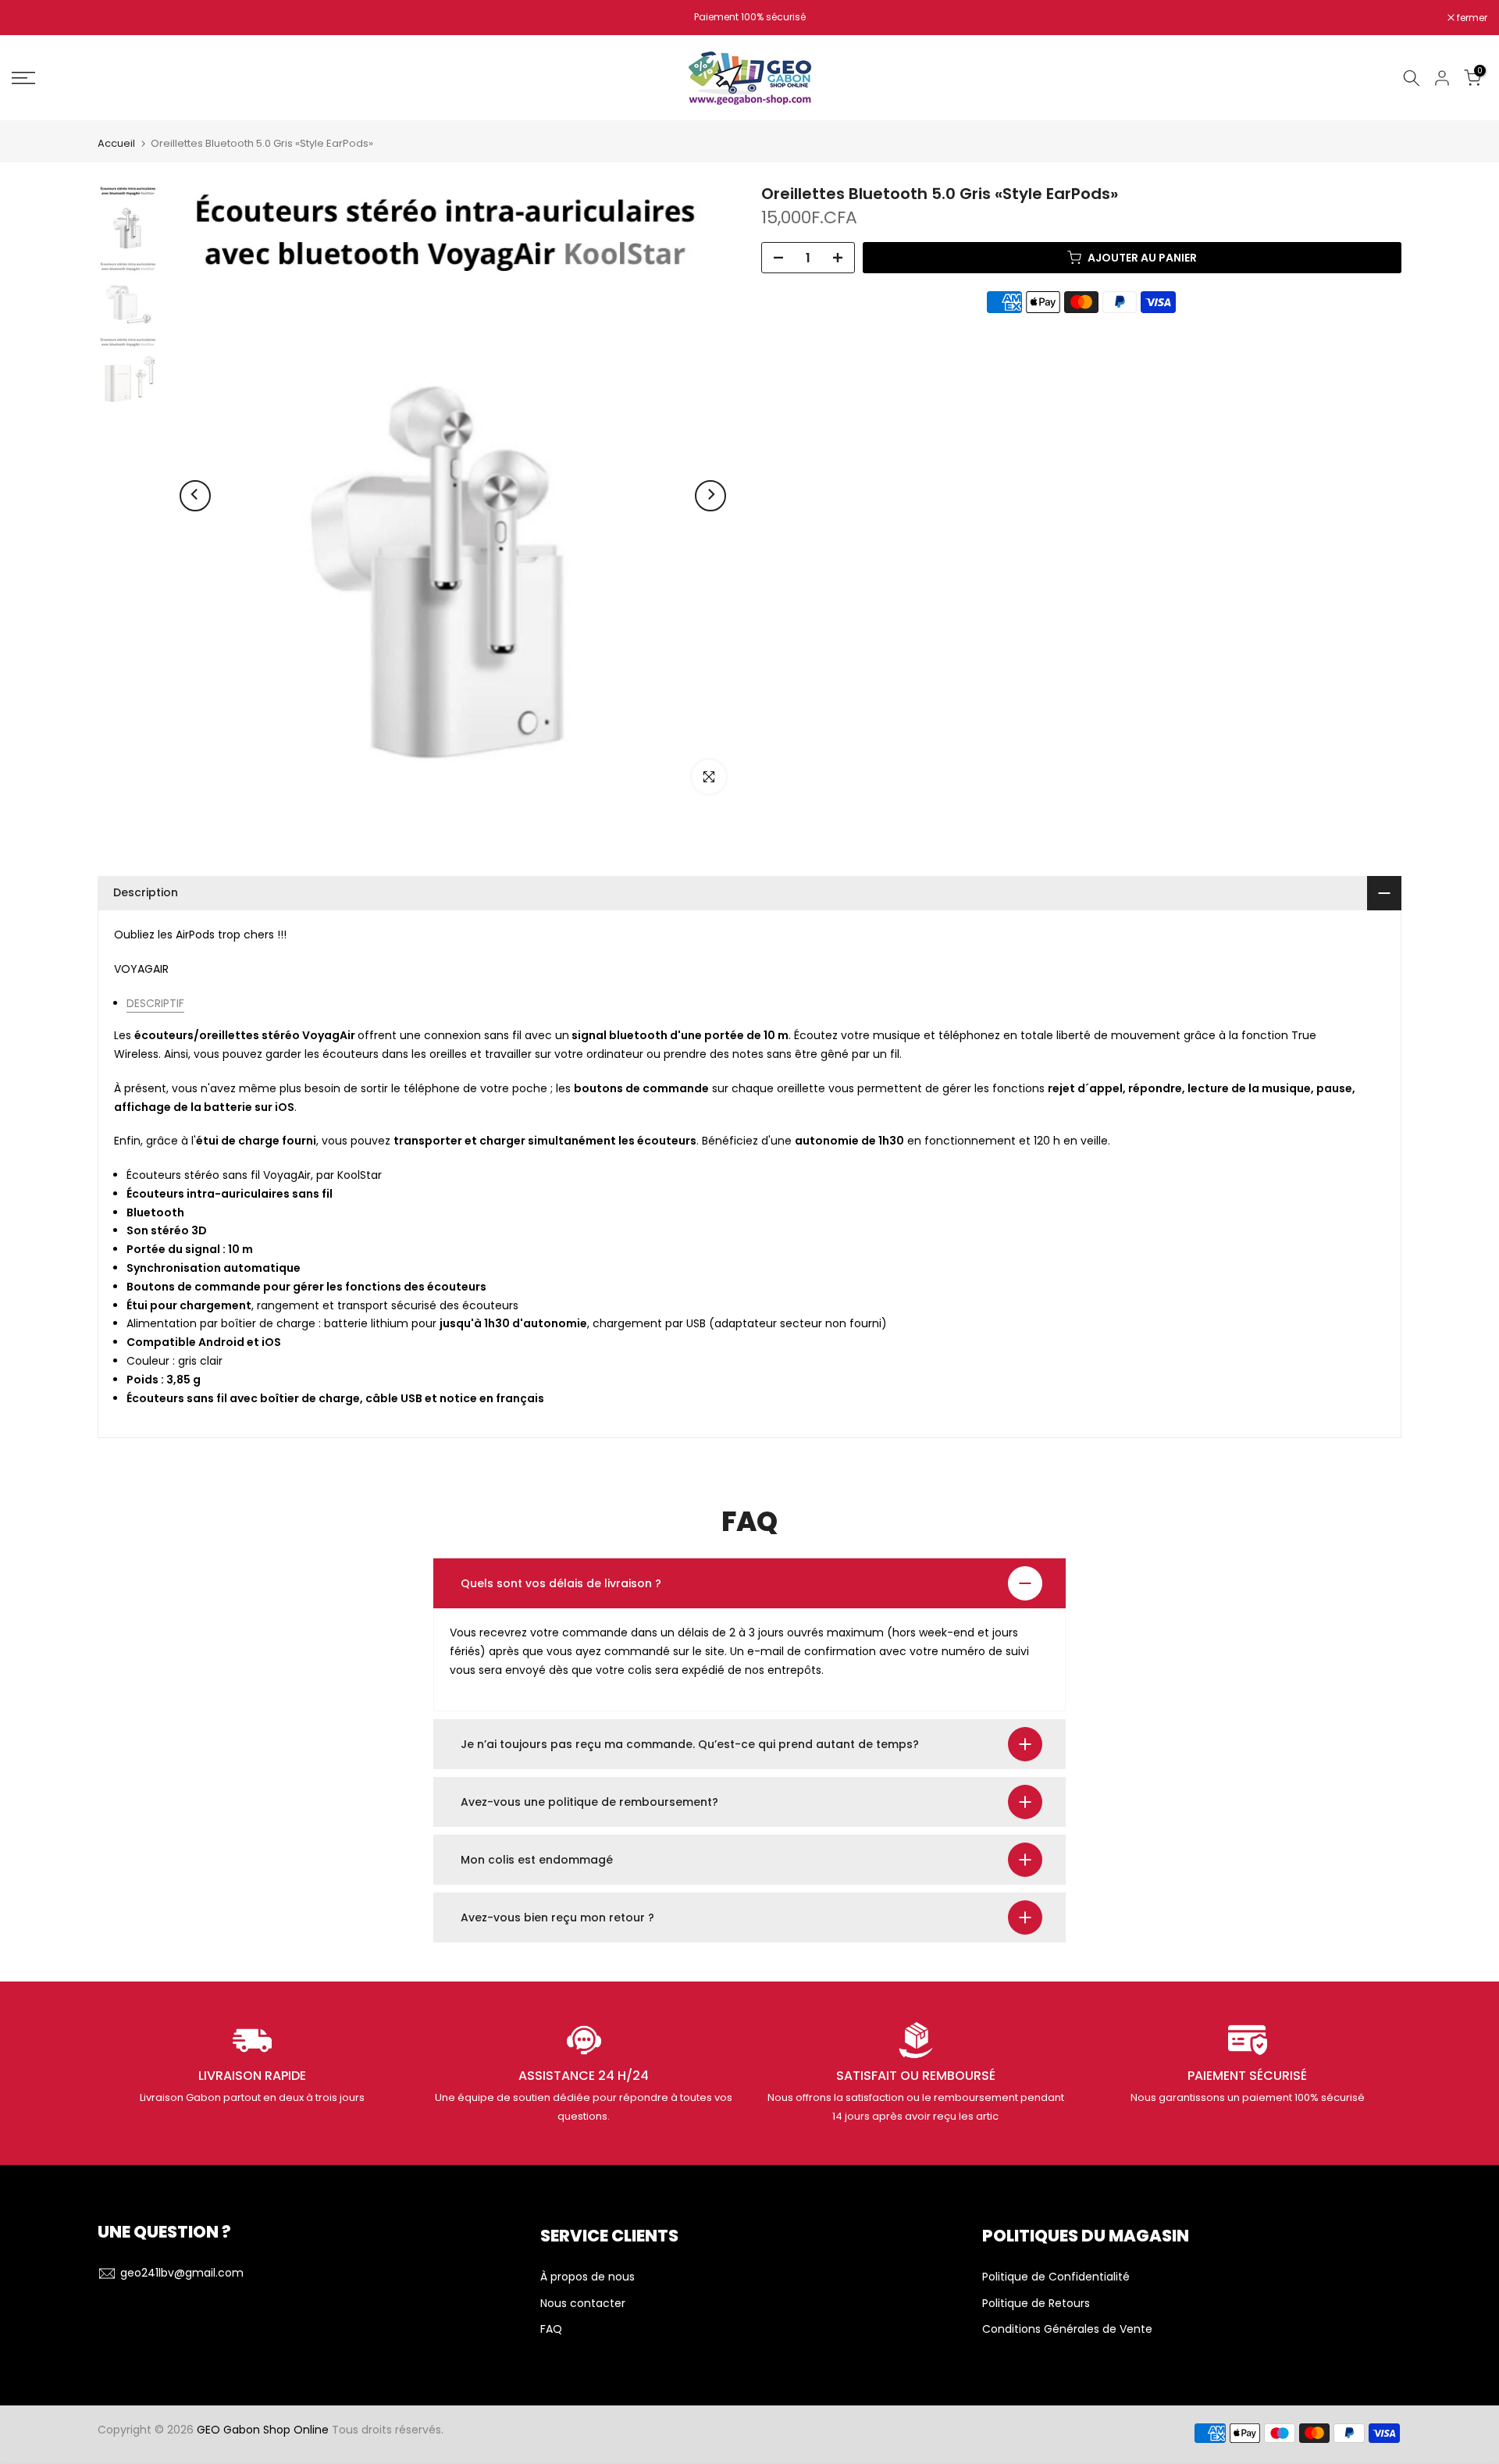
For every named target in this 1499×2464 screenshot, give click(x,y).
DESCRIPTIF (155, 1003)
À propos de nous (587, 2277)
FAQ (551, 2329)
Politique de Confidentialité (1056, 2277)
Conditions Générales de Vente (1067, 2329)
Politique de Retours (1036, 2304)
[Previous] (195, 496)
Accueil (116, 143)
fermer (35, 18)
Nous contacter (583, 2304)
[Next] (710, 496)
